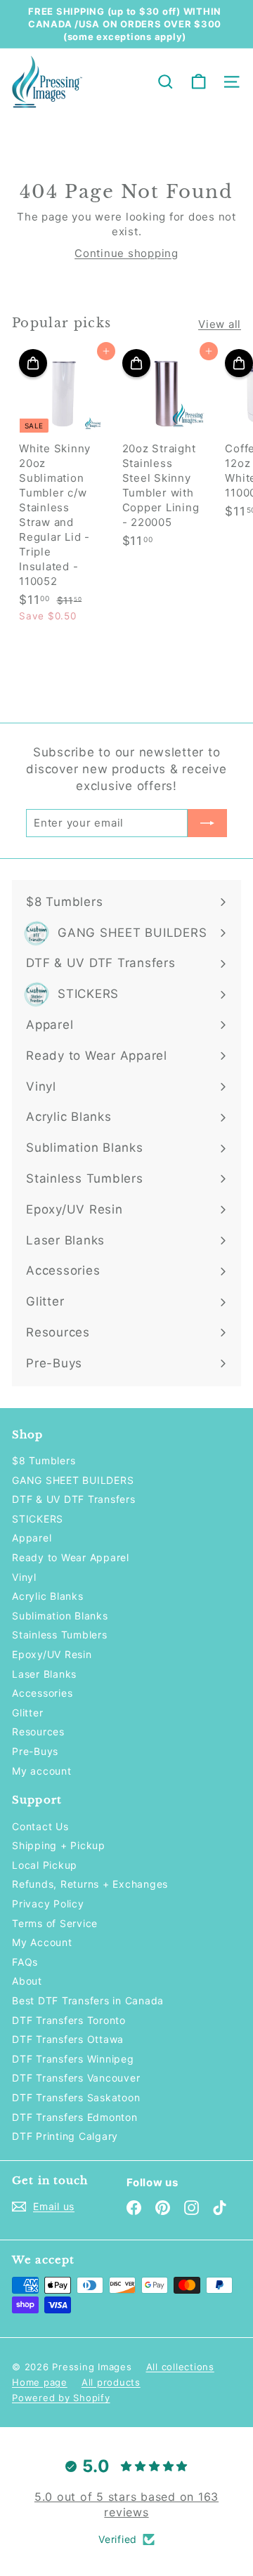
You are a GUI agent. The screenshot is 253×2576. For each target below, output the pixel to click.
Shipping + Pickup (59, 1845)
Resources (38, 1731)
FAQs (25, 1962)
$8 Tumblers (44, 1460)
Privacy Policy (48, 1904)
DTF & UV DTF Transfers (74, 1499)
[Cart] (199, 82)
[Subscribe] (207, 823)
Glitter (27, 1713)
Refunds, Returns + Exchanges (90, 1884)
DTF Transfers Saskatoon (76, 2097)
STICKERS (38, 1519)
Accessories (42, 1693)
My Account (42, 1942)
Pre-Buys (35, 1751)
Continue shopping (126, 253)
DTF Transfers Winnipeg (73, 2059)
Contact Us (40, 1826)
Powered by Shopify (61, 2398)
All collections (180, 2367)
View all (220, 324)
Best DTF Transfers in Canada (88, 2000)
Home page (40, 2382)
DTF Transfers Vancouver (76, 2078)
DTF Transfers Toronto (69, 2020)
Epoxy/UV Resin (52, 1654)
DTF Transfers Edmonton (75, 2117)
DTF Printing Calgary (65, 2136)
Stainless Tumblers (60, 1635)
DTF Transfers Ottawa (68, 2039)
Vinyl (24, 1577)
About (27, 1981)
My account (42, 1771)
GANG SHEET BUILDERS (73, 1480)
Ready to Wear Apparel (71, 1557)
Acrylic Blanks (48, 1596)
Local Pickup (45, 1865)
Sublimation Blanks (60, 1616)
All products (111, 2382)
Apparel (32, 1538)
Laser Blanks (44, 1674)
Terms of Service (55, 1923)
